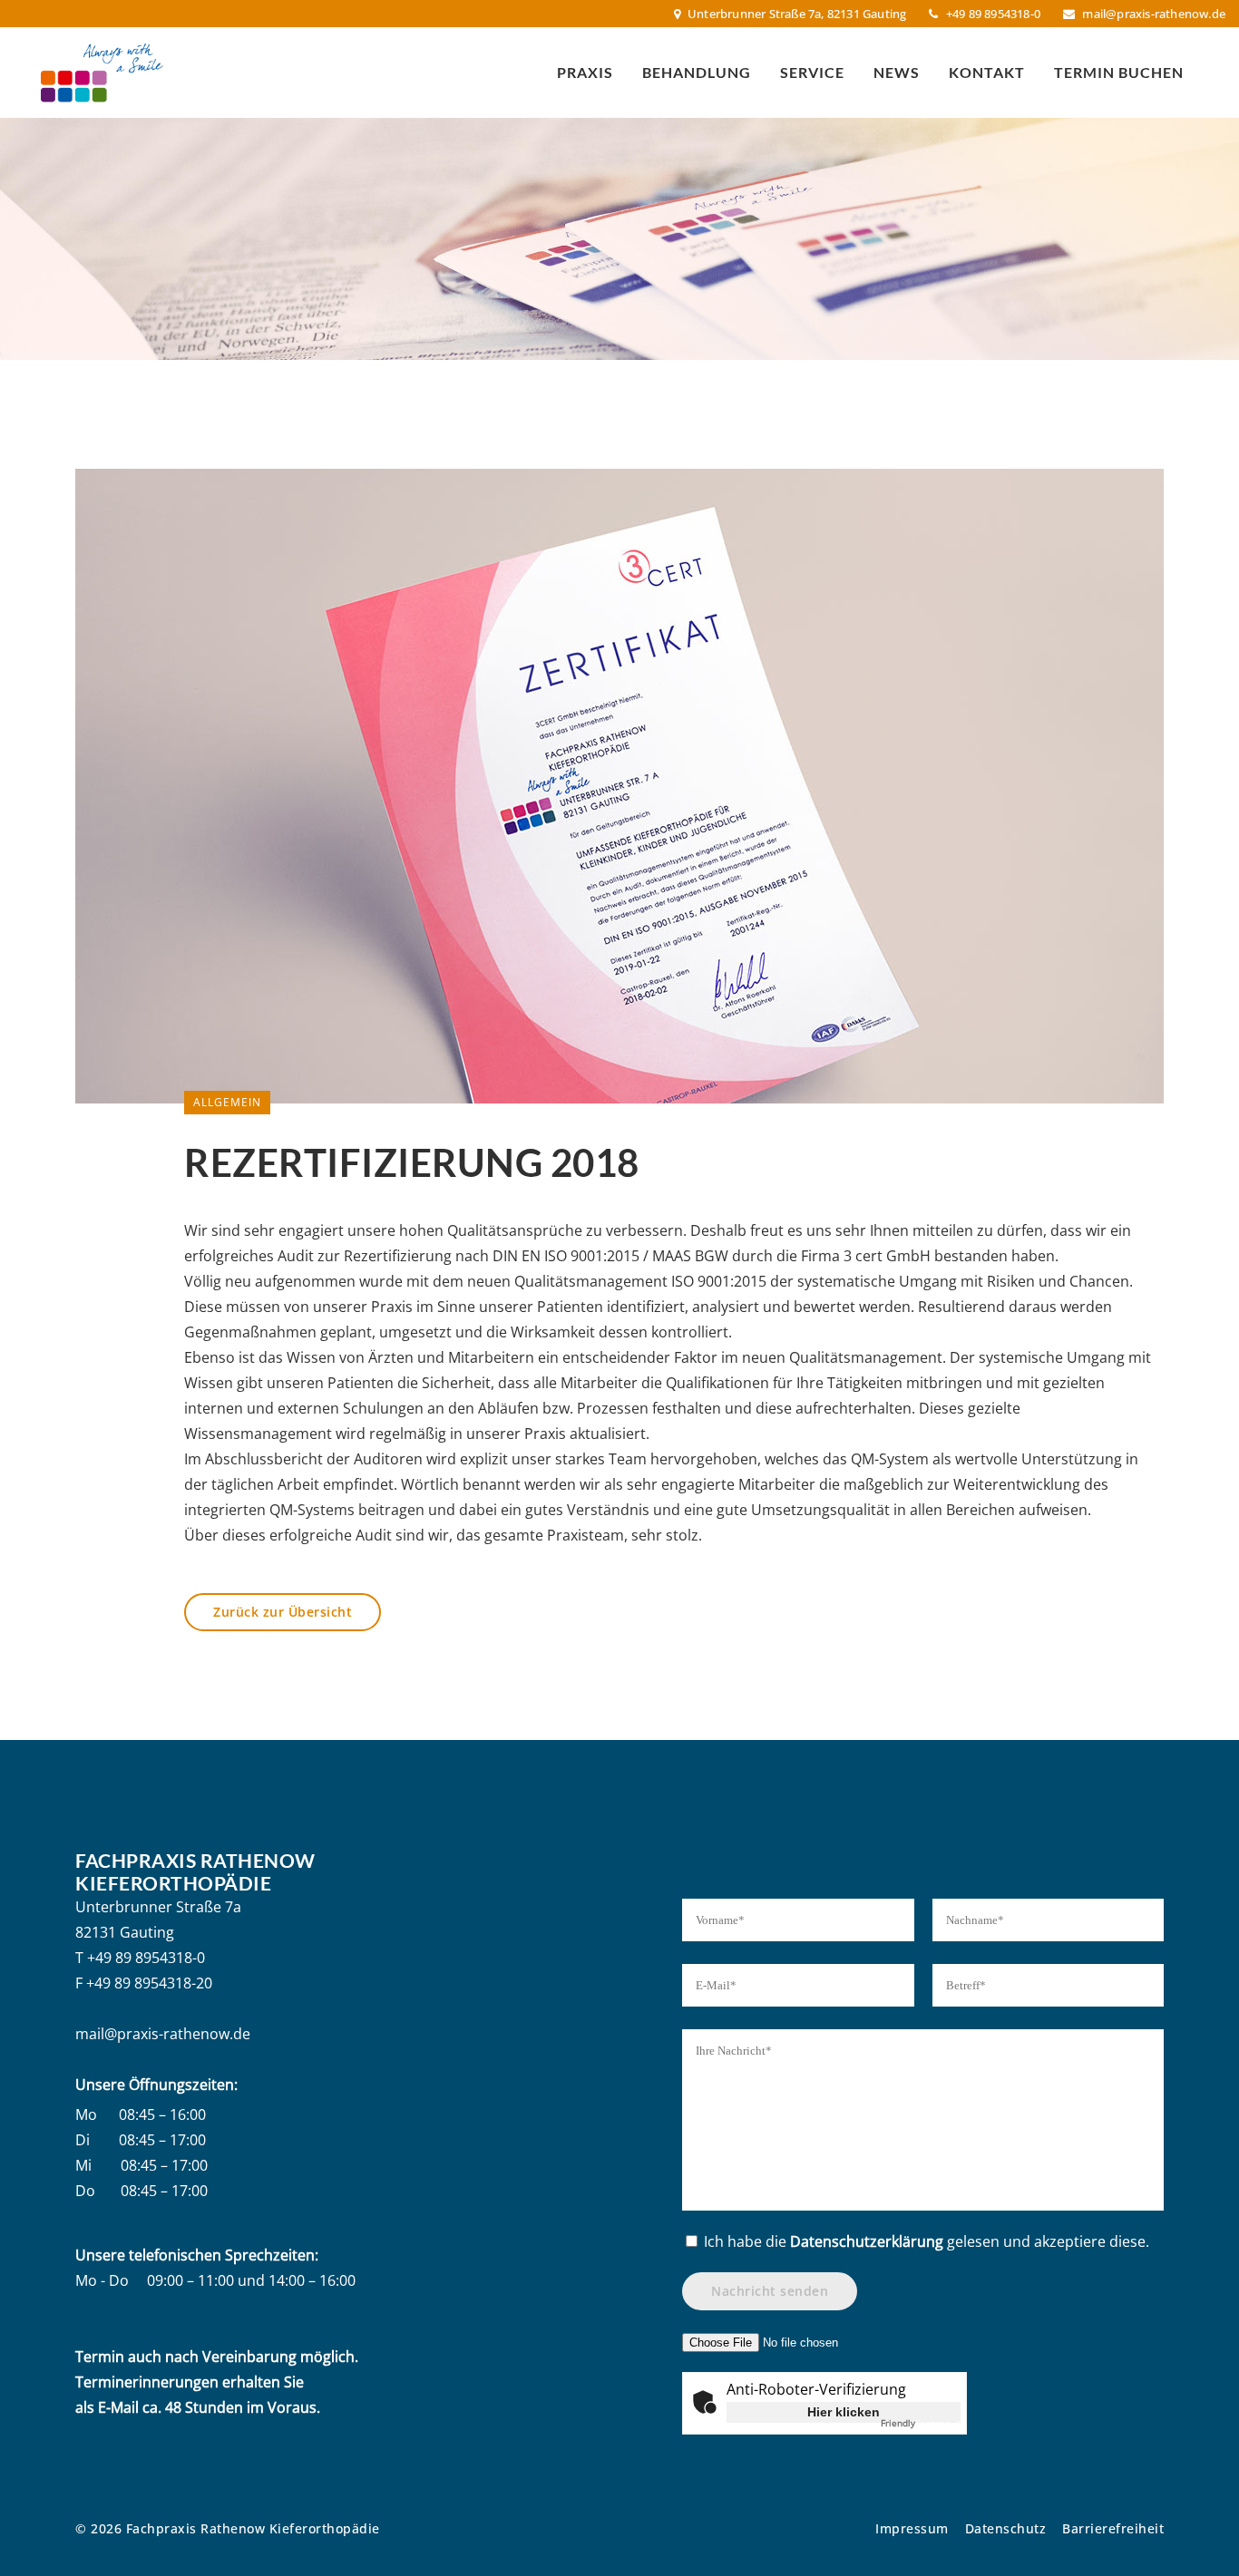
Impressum (912, 2528)
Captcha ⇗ (921, 2423)
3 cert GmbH (887, 1256)
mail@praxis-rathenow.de (1154, 14)
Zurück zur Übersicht (283, 1612)
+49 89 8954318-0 (146, 1958)
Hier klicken (844, 2412)
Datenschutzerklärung (867, 2241)
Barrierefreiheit (1113, 2528)
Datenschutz (1006, 2528)
